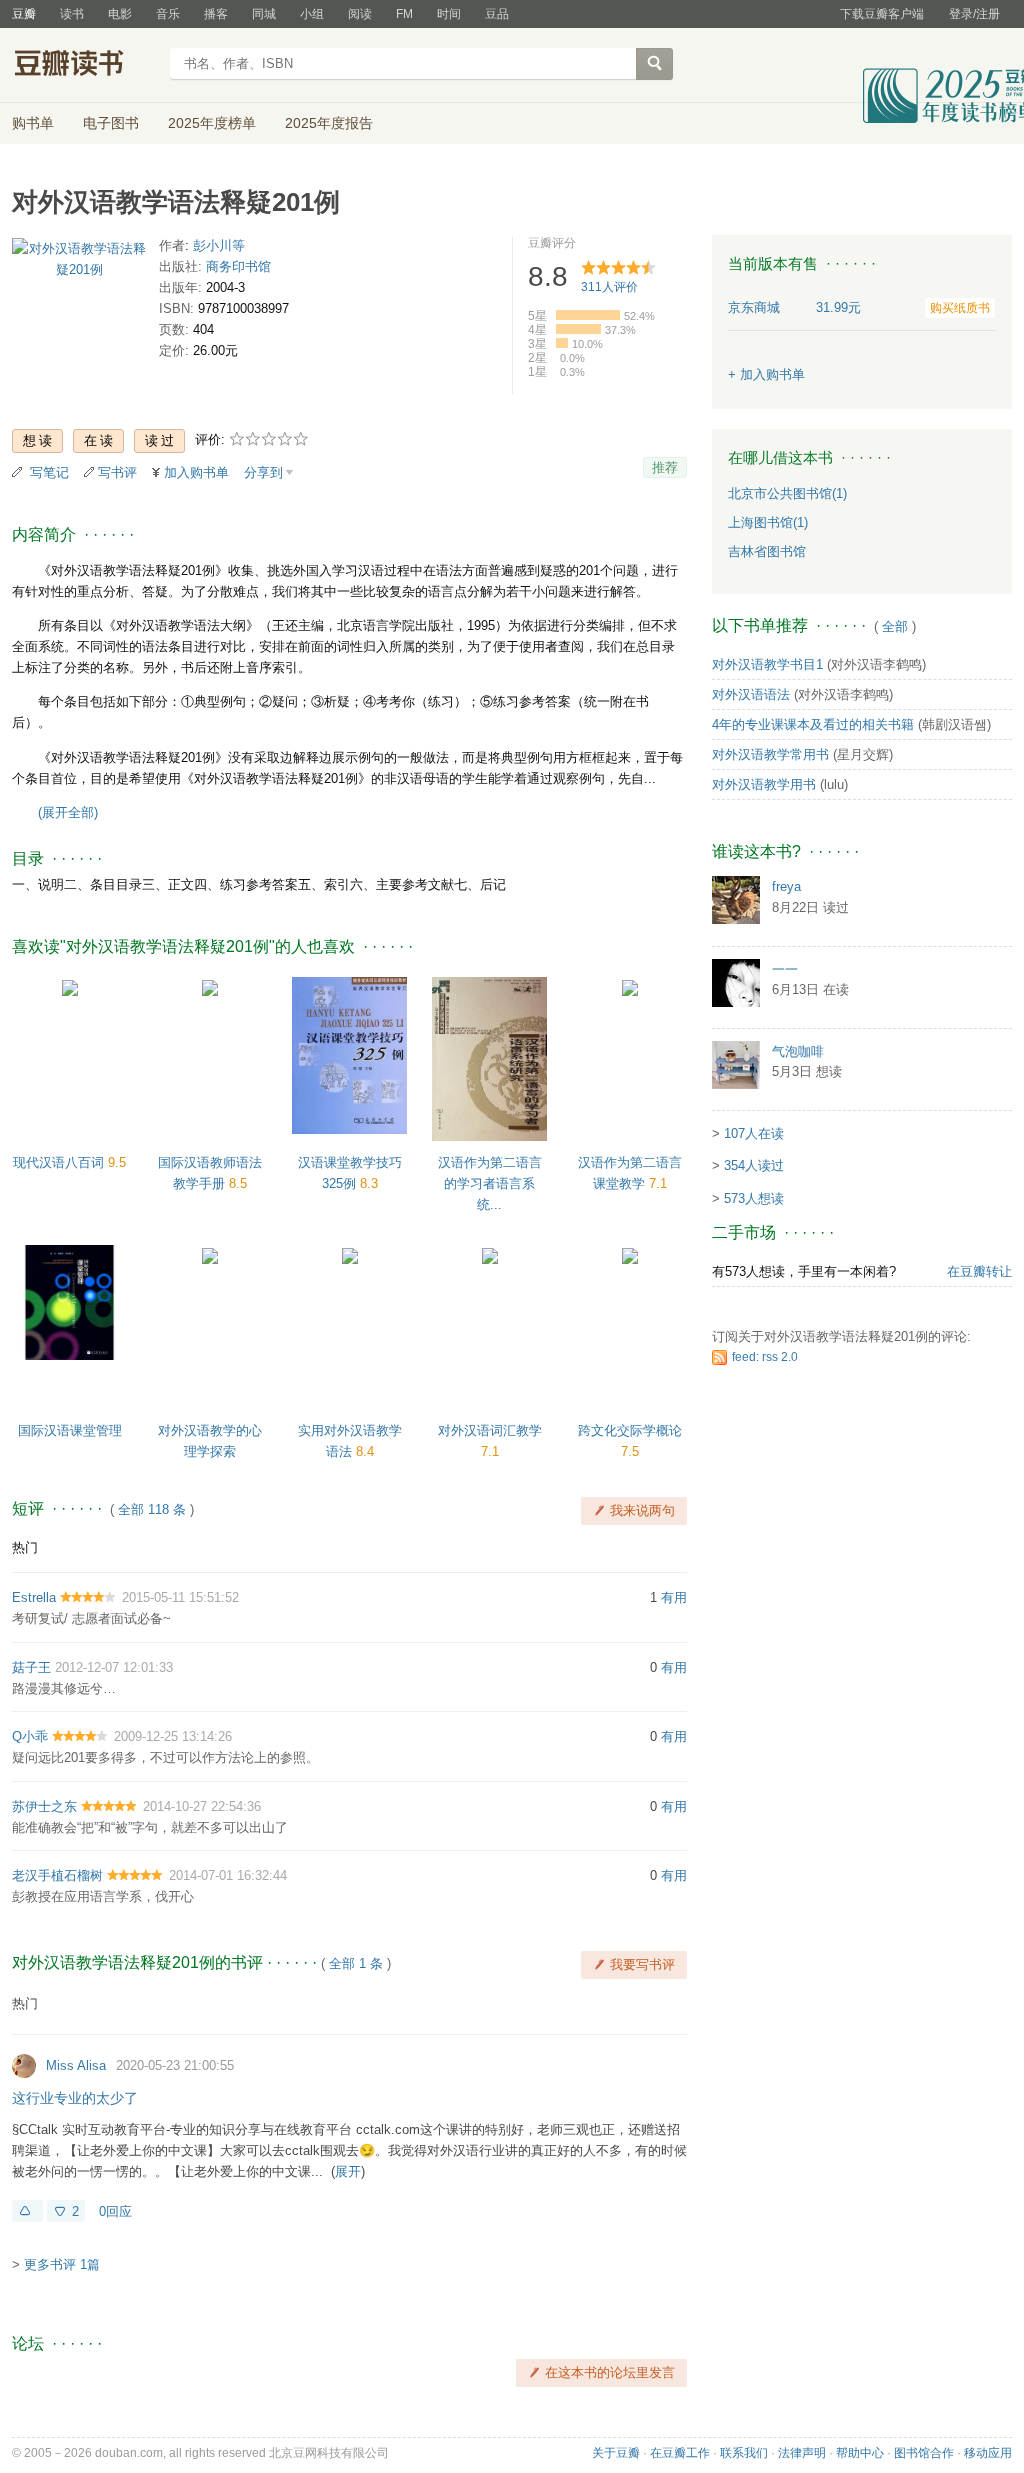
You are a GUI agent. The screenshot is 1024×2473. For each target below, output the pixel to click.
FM (404, 14)
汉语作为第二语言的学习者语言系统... (490, 1183)
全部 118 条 (152, 1509)
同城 (264, 14)
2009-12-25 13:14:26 (173, 1736)
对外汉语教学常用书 (770, 754)
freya (786, 886)
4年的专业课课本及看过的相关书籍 (813, 724)
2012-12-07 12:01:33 (114, 1667)
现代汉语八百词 (60, 1162)
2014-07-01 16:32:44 (228, 1875)
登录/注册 (974, 14)
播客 (216, 14)
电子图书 (111, 123)
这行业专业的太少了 (75, 2098)
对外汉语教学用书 (764, 784)
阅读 (360, 14)
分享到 (263, 472)
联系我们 (744, 2453)
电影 (120, 14)
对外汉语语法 (751, 694)
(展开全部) (68, 812)
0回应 (115, 2211)
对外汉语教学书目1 (767, 664)
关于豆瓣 (616, 2453)
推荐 (665, 467)
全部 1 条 (356, 1963)
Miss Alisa (76, 2065)
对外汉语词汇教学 (490, 1430)
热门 (25, 1547)
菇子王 (31, 1667)
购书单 (33, 123)
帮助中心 (860, 2453)
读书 (72, 14)
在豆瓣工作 (680, 2453)
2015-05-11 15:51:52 (180, 1597)
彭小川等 (219, 245)
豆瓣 (24, 14)
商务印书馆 (238, 266)
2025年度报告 (329, 123)
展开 (348, 2171)
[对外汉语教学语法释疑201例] (79, 263)
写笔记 (49, 472)
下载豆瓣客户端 (882, 14)
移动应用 (988, 2453)
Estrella (34, 1597)
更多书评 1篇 (62, 2264)
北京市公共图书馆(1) (787, 493)
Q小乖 (30, 1736)
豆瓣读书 (84, 66)
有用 (674, 1597)
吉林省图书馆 (767, 551)
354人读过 (754, 1165)
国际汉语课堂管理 (70, 1430)
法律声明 (802, 2453)
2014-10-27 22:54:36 (202, 1806)
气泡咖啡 (798, 1051)
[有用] (27, 2211)
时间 (449, 14)
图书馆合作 (924, 2453)
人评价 (609, 287)
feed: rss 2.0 (765, 1357)
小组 (312, 14)
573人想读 (754, 1198)
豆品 (497, 14)
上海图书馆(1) (768, 522)
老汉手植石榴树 (57, 1875)
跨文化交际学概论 (630, 1430)
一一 (785, 969)
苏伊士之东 (44, 1806)
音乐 (168, 14)
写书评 (117, 472)
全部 (895, 626)
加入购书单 (196, 472)
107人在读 (754, 1133)
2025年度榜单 (212, 123)
